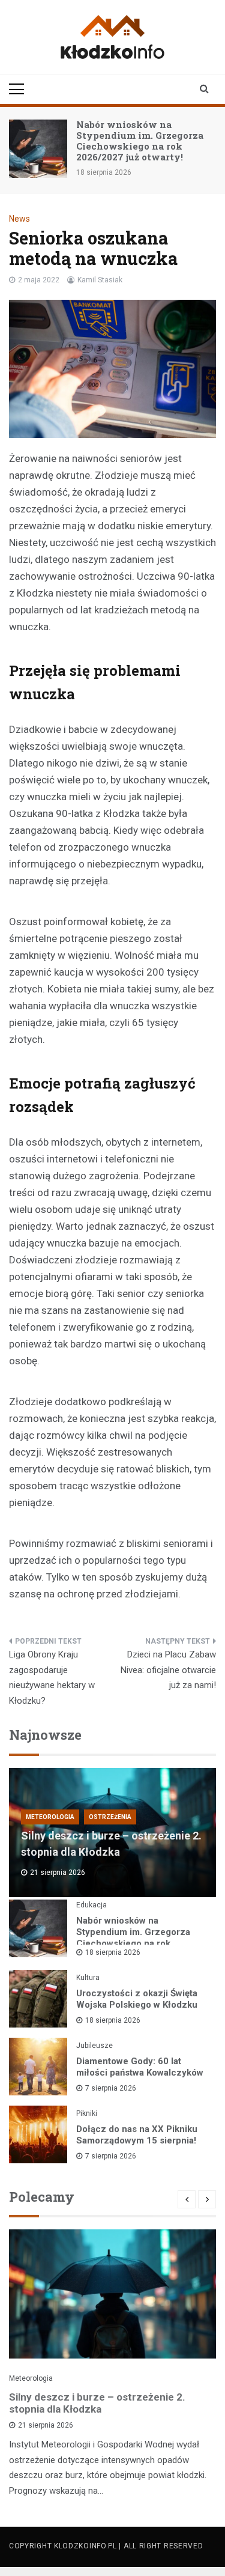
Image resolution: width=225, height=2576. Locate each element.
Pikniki (87, 2113)
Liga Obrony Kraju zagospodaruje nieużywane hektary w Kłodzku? (52, 1678)
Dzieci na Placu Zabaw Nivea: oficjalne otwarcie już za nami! (168, 1670)
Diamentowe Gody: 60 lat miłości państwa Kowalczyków (140, 2067)
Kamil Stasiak (100, 280)
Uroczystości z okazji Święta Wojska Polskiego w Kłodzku (137, 1999)
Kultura (88, 1978)
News (19, 219)
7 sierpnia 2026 (111, 2088)
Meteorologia (50, 1817)
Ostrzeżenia (110, 1817)
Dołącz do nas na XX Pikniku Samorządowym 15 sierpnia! (137, 2135)
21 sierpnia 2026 (46, 2425)
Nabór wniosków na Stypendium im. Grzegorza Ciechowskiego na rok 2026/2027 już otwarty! (140, 141)
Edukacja (91, 1905)
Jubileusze (94, 2046)
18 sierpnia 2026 (113, 1952)
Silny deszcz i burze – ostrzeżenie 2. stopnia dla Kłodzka (97, 2403)
